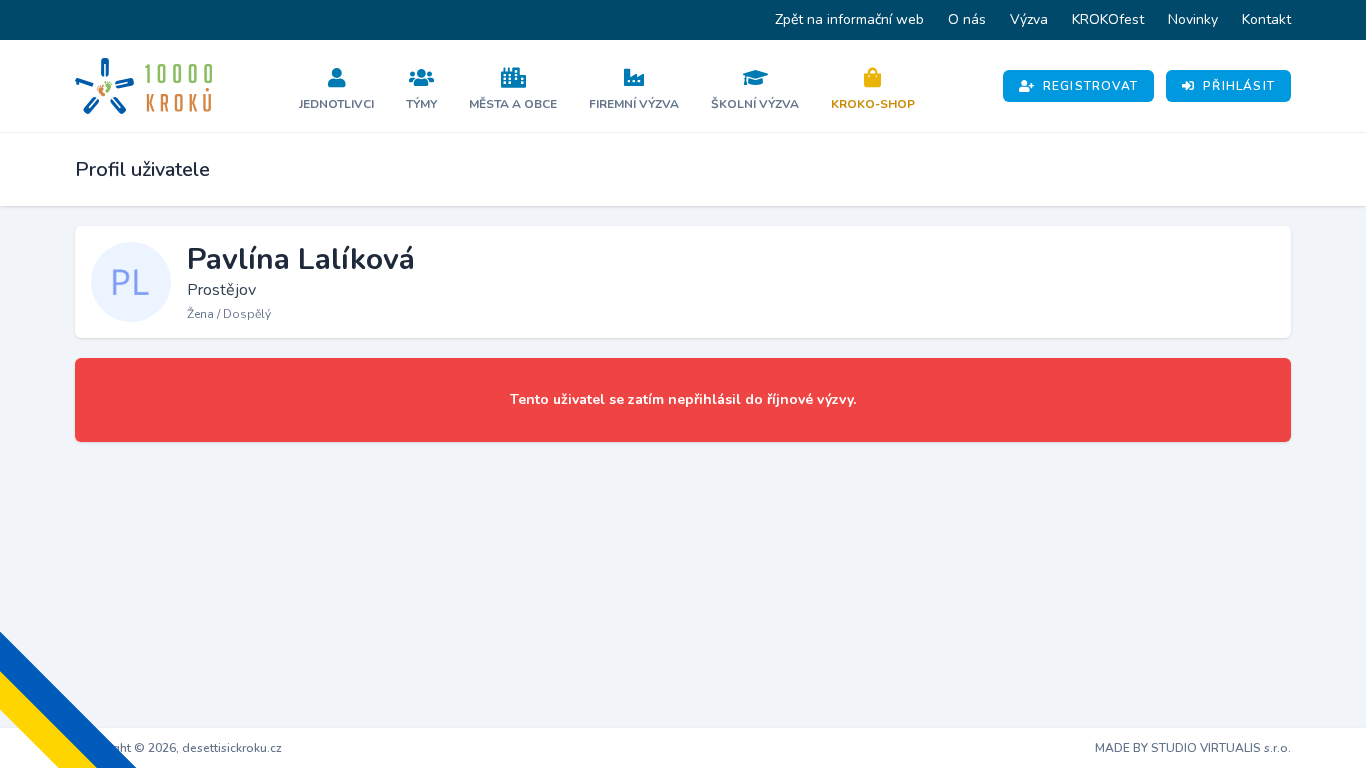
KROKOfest (1108, 19)
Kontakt (1266, 19)
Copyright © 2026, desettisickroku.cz (178, 748)
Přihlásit (1239, 86)
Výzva (1029, 19)
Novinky (1193, 19)
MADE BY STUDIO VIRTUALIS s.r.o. (1193, 748)
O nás (967, 19)
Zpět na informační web (849, 19)
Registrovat (1090, 86)
